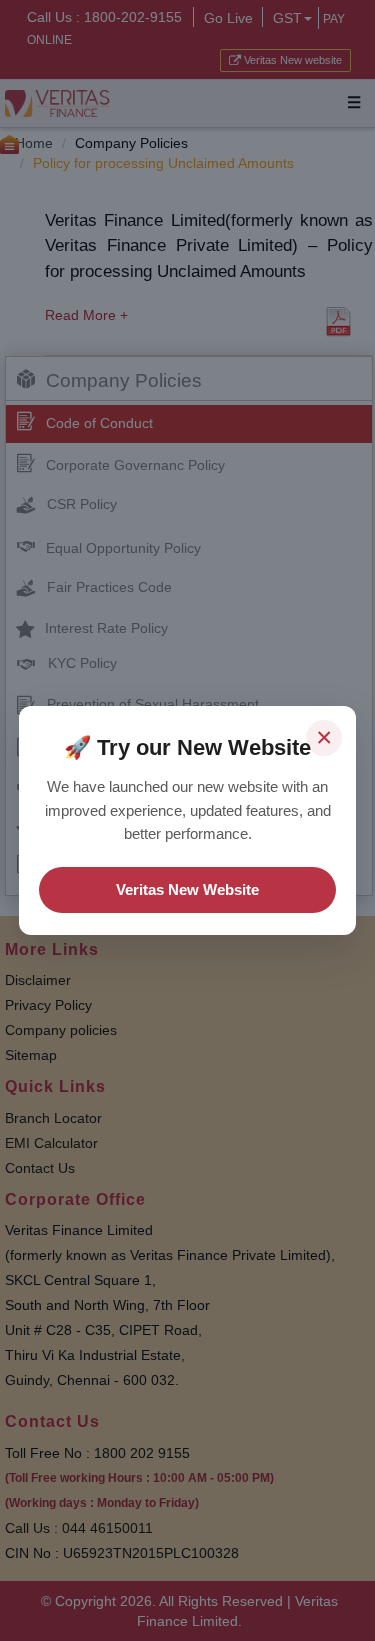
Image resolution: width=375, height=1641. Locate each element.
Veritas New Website (187, 889)
